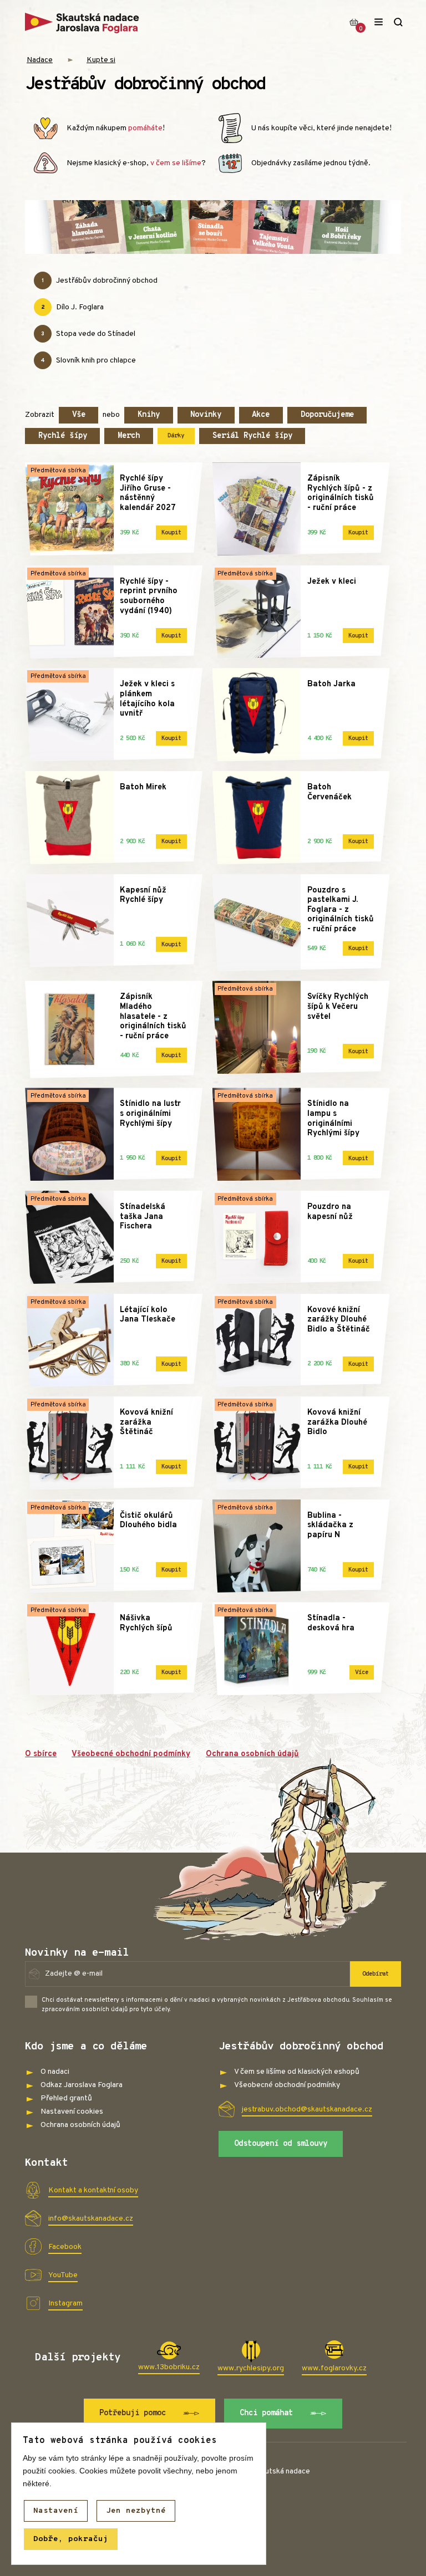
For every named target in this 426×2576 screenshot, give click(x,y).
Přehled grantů (66, 2098)
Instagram (65, 2304)
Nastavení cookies (72, 2112)
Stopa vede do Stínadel (88, 334)
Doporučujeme (327, 415)
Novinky (206, 415)
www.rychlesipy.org (251, 2368)
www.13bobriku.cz (169, 2367)
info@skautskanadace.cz (91, 2219)
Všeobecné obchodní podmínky (131, 1754)
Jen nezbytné (136, 2511)
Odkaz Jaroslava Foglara (82, 2085)
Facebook (65, 2247)
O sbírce (41, 1754)
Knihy (149, 415)
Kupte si (101, 60)
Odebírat (376, 1974)
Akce (261, 415)
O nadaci (55, 2072)
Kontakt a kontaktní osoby (93, 2190)
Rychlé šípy (63, 436)
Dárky (176, 436)
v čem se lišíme (176, 163)
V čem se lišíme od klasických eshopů (297, 2072)
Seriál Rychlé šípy (252, 436)
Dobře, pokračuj (71, 2539)
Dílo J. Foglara (73, 307)
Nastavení (56, 2511)
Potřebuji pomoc (133, 2413)
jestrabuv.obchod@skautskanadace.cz (307, 2110)
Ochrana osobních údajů (252, 1754)
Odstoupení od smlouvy (281, 2144)
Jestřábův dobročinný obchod (100, 281)
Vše (79, 415)
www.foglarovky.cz (334, 2368)
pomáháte (145, 128)
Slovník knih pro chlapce (88, 361)
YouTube (63, 2275)
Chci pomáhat (266, 2413)
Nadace (40, 60)
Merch (129, 436)
